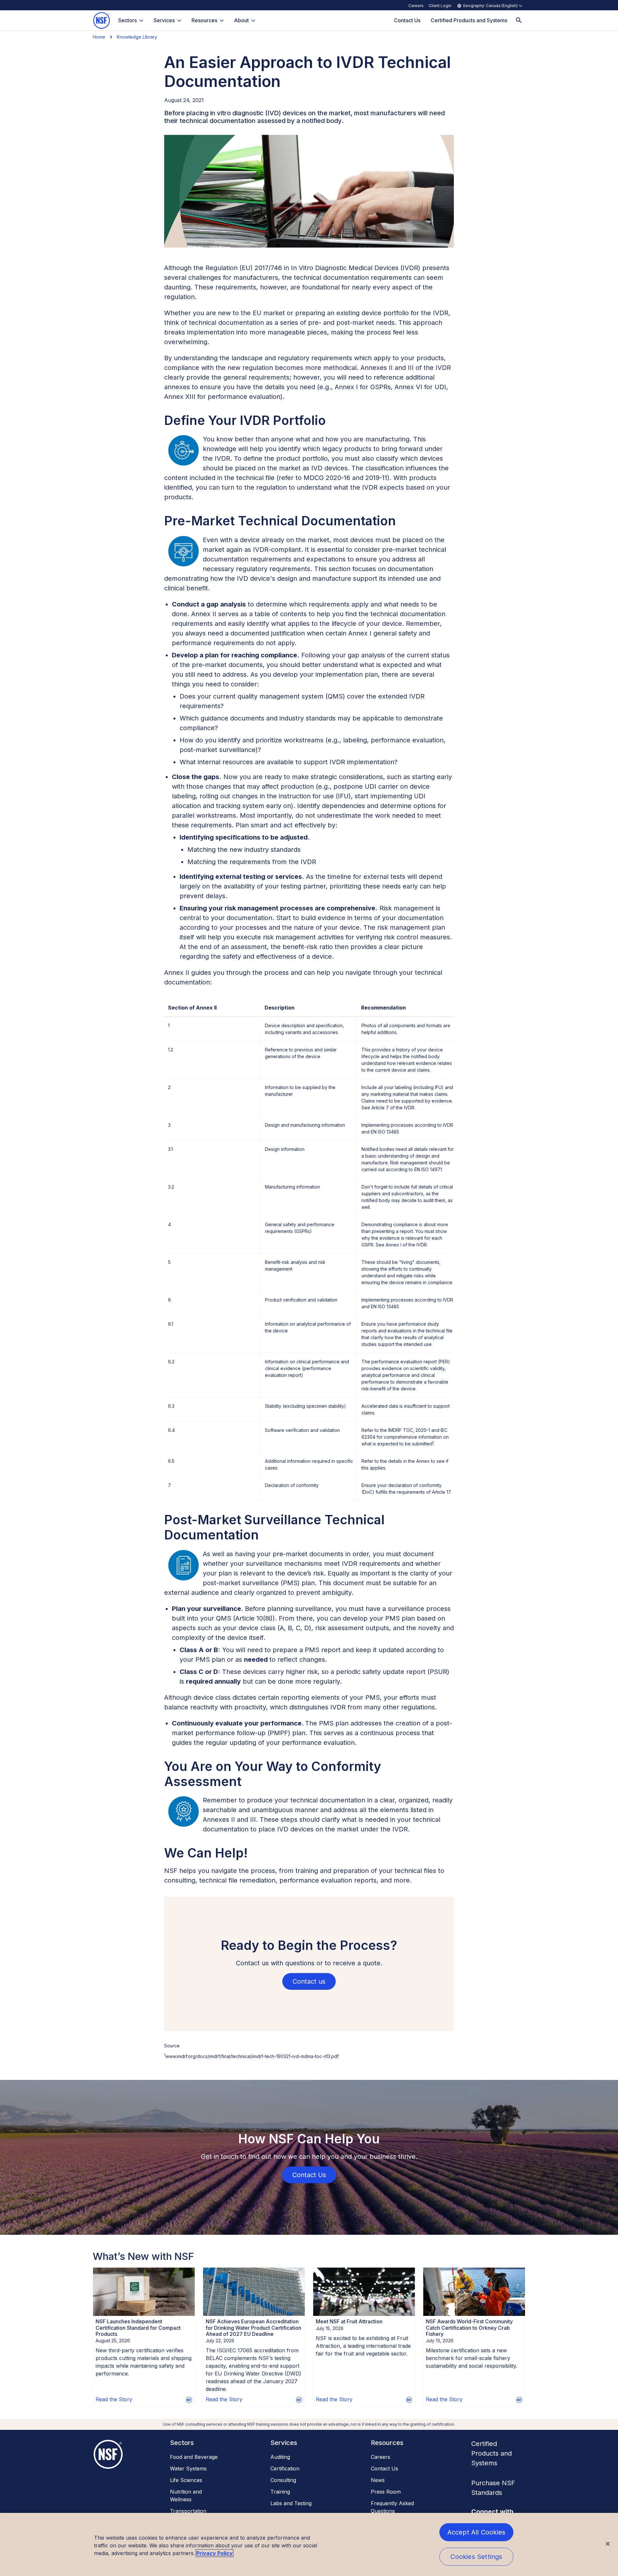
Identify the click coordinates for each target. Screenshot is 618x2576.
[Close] (608, 2544)
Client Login (440, 6)
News (378, 2480)
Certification (285, 2468)
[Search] (519, 20)
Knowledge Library (137, 37)
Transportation (188, 2511)
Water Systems (188, 2468)
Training (280, 2492)
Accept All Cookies (477, 2532)
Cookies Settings (476, 2557)
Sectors (127, 20)
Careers (416, 6)
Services (164, 20)
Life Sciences (186, 2480)
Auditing (280, 2457)
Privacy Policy (215, 2553)
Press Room (386, 2492)
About (241, 20)
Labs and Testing (291, 2503)
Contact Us (384, 2468)
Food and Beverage (194, 2457)
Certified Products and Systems (492, 2453)
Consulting (283, 2480)
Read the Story (114, 2399)
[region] (309, 2544)
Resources (204, 20)
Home (99, 37)
